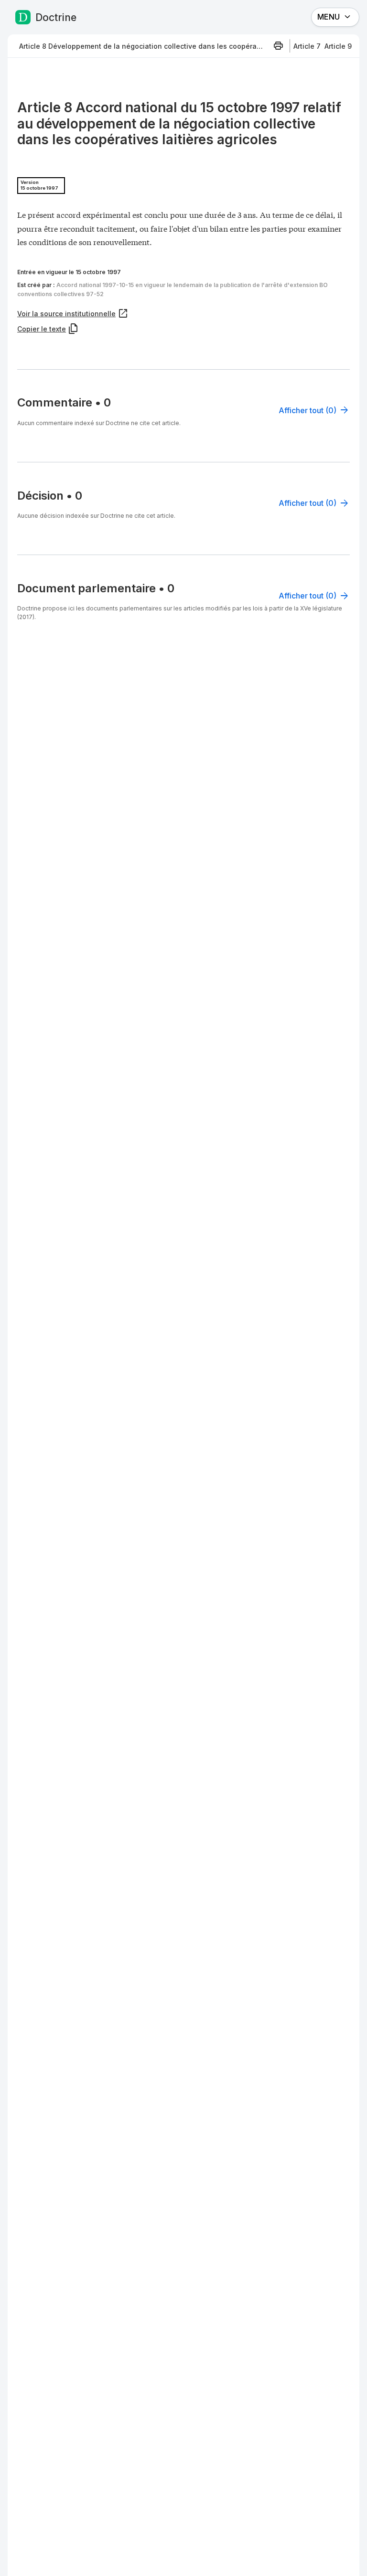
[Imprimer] (278, 46)
